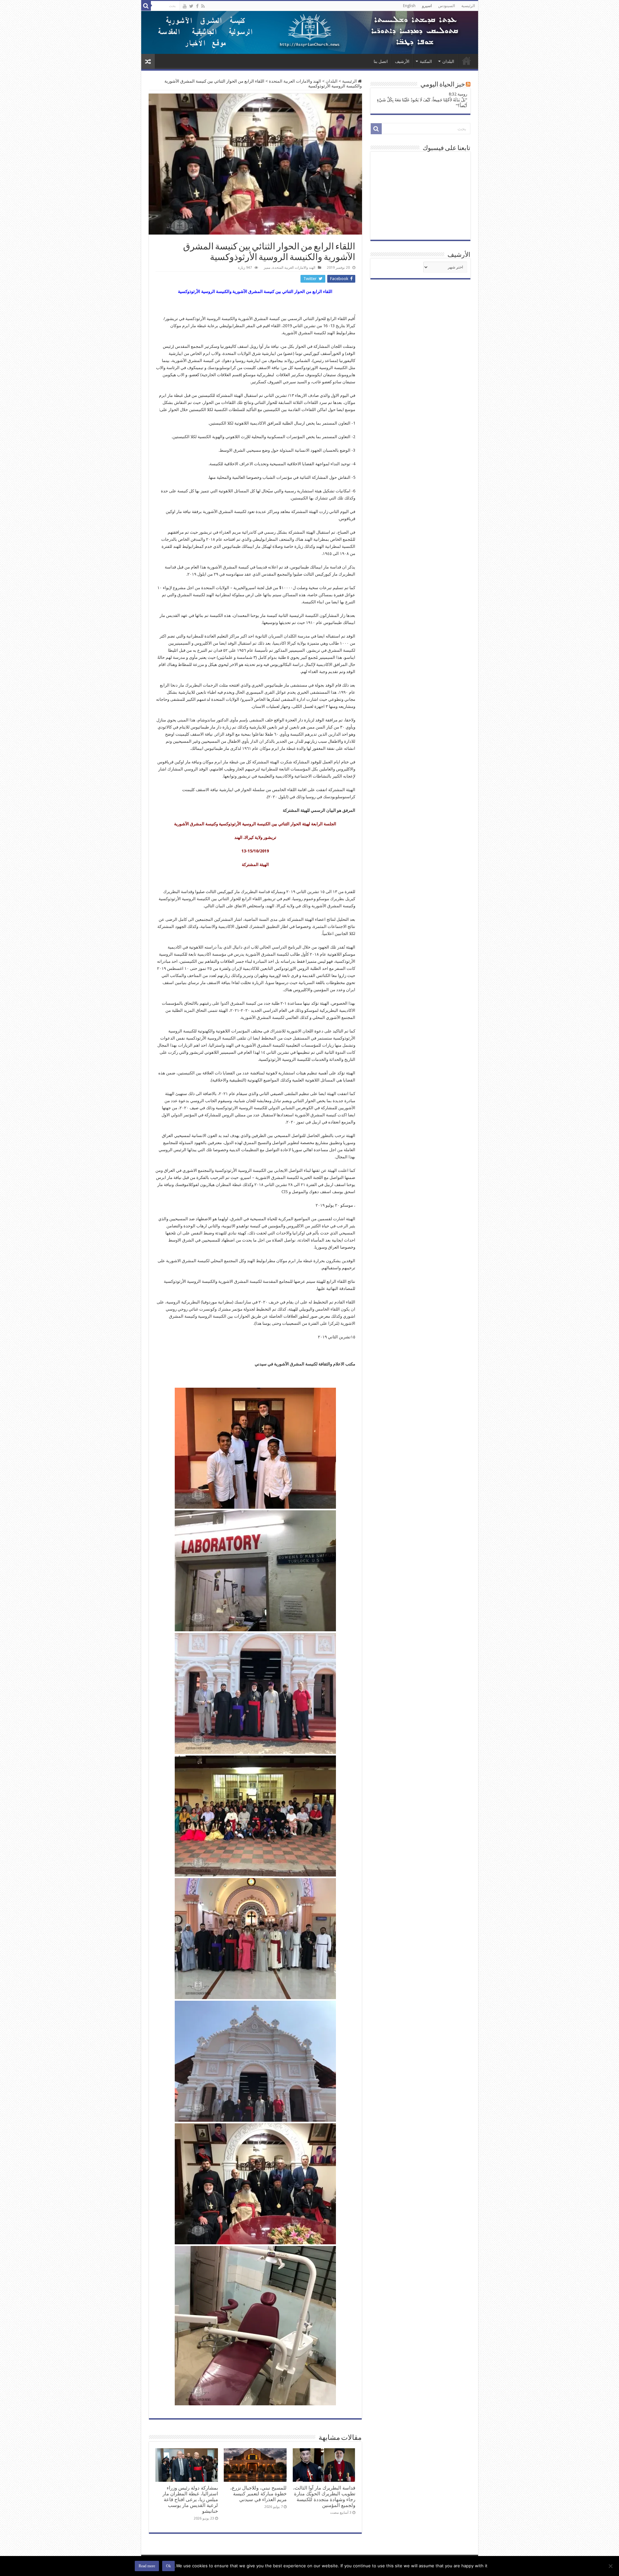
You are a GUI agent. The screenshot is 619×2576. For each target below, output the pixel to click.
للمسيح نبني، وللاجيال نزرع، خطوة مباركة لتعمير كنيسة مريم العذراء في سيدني (258, 2494)
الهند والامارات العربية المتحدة (295, 81)
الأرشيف (402, 61)
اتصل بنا (381, 61)
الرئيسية (468, 6)
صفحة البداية (467, 61)
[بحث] (146, 6)
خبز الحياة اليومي (443, 85)
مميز (267, 268)
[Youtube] (185, 6)
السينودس (447, 6)
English (409, 6)
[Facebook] (197, 6)
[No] (611, 2566)
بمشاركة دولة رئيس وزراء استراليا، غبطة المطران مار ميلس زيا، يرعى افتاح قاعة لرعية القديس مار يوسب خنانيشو (190, 2500)
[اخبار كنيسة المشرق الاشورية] (310, 32)
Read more (147, 2566)
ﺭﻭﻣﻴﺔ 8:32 (458, 94)
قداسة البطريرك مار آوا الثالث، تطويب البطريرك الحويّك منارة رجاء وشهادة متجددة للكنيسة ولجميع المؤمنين (324, 2497)
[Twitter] (191, 6)
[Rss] (203, 6)
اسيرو (427, 6)
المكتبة (426, 61)
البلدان (448, 61)
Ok (168, 2566)
